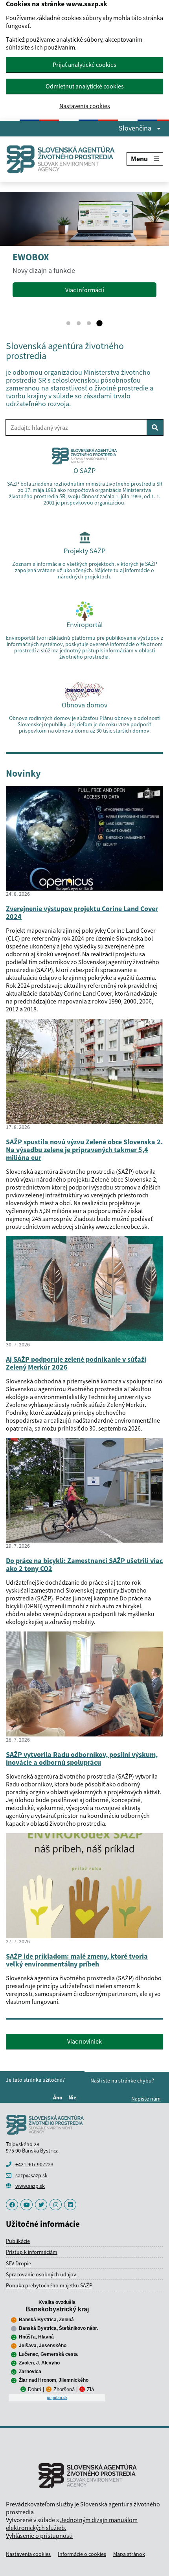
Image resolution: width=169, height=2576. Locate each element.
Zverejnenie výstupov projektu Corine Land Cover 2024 (82, 912)
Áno (59, 2097)
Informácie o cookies (82, 2554)
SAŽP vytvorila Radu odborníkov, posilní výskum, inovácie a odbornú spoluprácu (82, 1758)
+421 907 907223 (34, 2164)
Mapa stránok (129, 2554)
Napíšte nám (146, 2099)
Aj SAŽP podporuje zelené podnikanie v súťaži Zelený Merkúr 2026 (76, 1363)
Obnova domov (84, 705)
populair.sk (57, 2397)
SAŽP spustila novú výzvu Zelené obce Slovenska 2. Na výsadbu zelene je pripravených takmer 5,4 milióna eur (84, 1150)
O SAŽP (84, 470)
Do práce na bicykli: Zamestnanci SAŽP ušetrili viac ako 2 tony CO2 (84, 1564)
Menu (139, 159)
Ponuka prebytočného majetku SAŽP (49, 2285)
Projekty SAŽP (84, 551)
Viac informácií (85, 290)
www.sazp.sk (30, 2186)
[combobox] (76, 427)
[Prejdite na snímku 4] (99, 324)
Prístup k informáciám (32, 2252)
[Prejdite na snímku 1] (68, 324)
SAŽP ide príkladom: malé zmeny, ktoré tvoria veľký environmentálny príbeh (77, 1960)
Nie (73, 2097)
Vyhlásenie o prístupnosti (39, 2535)
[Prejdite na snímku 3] (89, 324)
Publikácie (18, 2241)
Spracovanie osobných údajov (41, 2274)
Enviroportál (85, 625)
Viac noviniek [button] (84, 2041)
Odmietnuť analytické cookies (85, 86)
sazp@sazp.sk (31, 2175)
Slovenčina (136, 128)
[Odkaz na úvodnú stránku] (64, 159)
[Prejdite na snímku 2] (79, 324)
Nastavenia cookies (85, 106)
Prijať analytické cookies (84, 64)
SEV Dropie (18, 2263)
